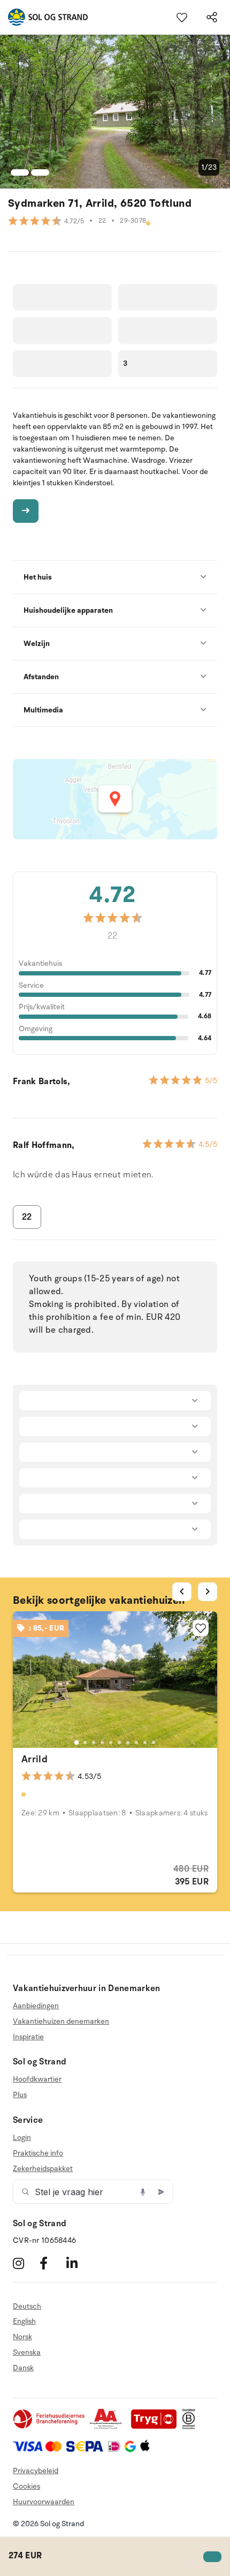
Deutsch (27, 2307)
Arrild (34, 1759)
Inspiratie (28, 2037)
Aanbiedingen (36, 2006)
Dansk (23, 2368)
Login (22, 2138)
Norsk (22, 2337)
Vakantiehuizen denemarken (61, 2021)
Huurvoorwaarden (44, 2502)
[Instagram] (25, 2263)
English (24, 2321)
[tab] (76, 1743)
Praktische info (38, 2153)
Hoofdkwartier (37, 2079)
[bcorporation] (191, 2427)
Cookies (26, 2486)
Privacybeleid (36, 2471)
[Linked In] (78, 2263)
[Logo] (44, 17)
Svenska (27, 2352)
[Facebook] (52, 2263)
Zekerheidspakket (43, 2169)
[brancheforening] (50, 2427)
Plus (20, 2095)
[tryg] (157, 2427)
